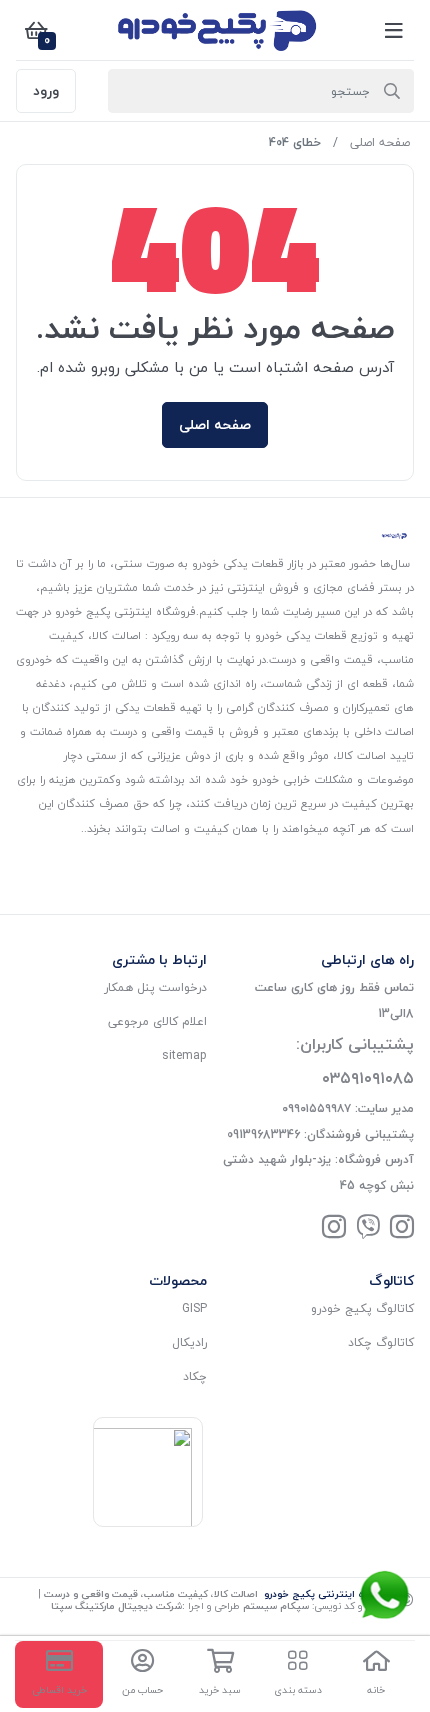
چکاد (195, 1376)
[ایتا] (368, 1228)
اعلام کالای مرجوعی (157, 1021)
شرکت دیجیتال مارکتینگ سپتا (116, 1605)
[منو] (394, 30)
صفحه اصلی (380, 142)
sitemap (184, 1055)
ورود (46, 90)
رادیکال (189, 1342)
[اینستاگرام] (402, 1228)
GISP (194, 1308)
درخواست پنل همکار (155, 987)
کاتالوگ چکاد (381, 1342)
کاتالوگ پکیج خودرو (362, 1308)
